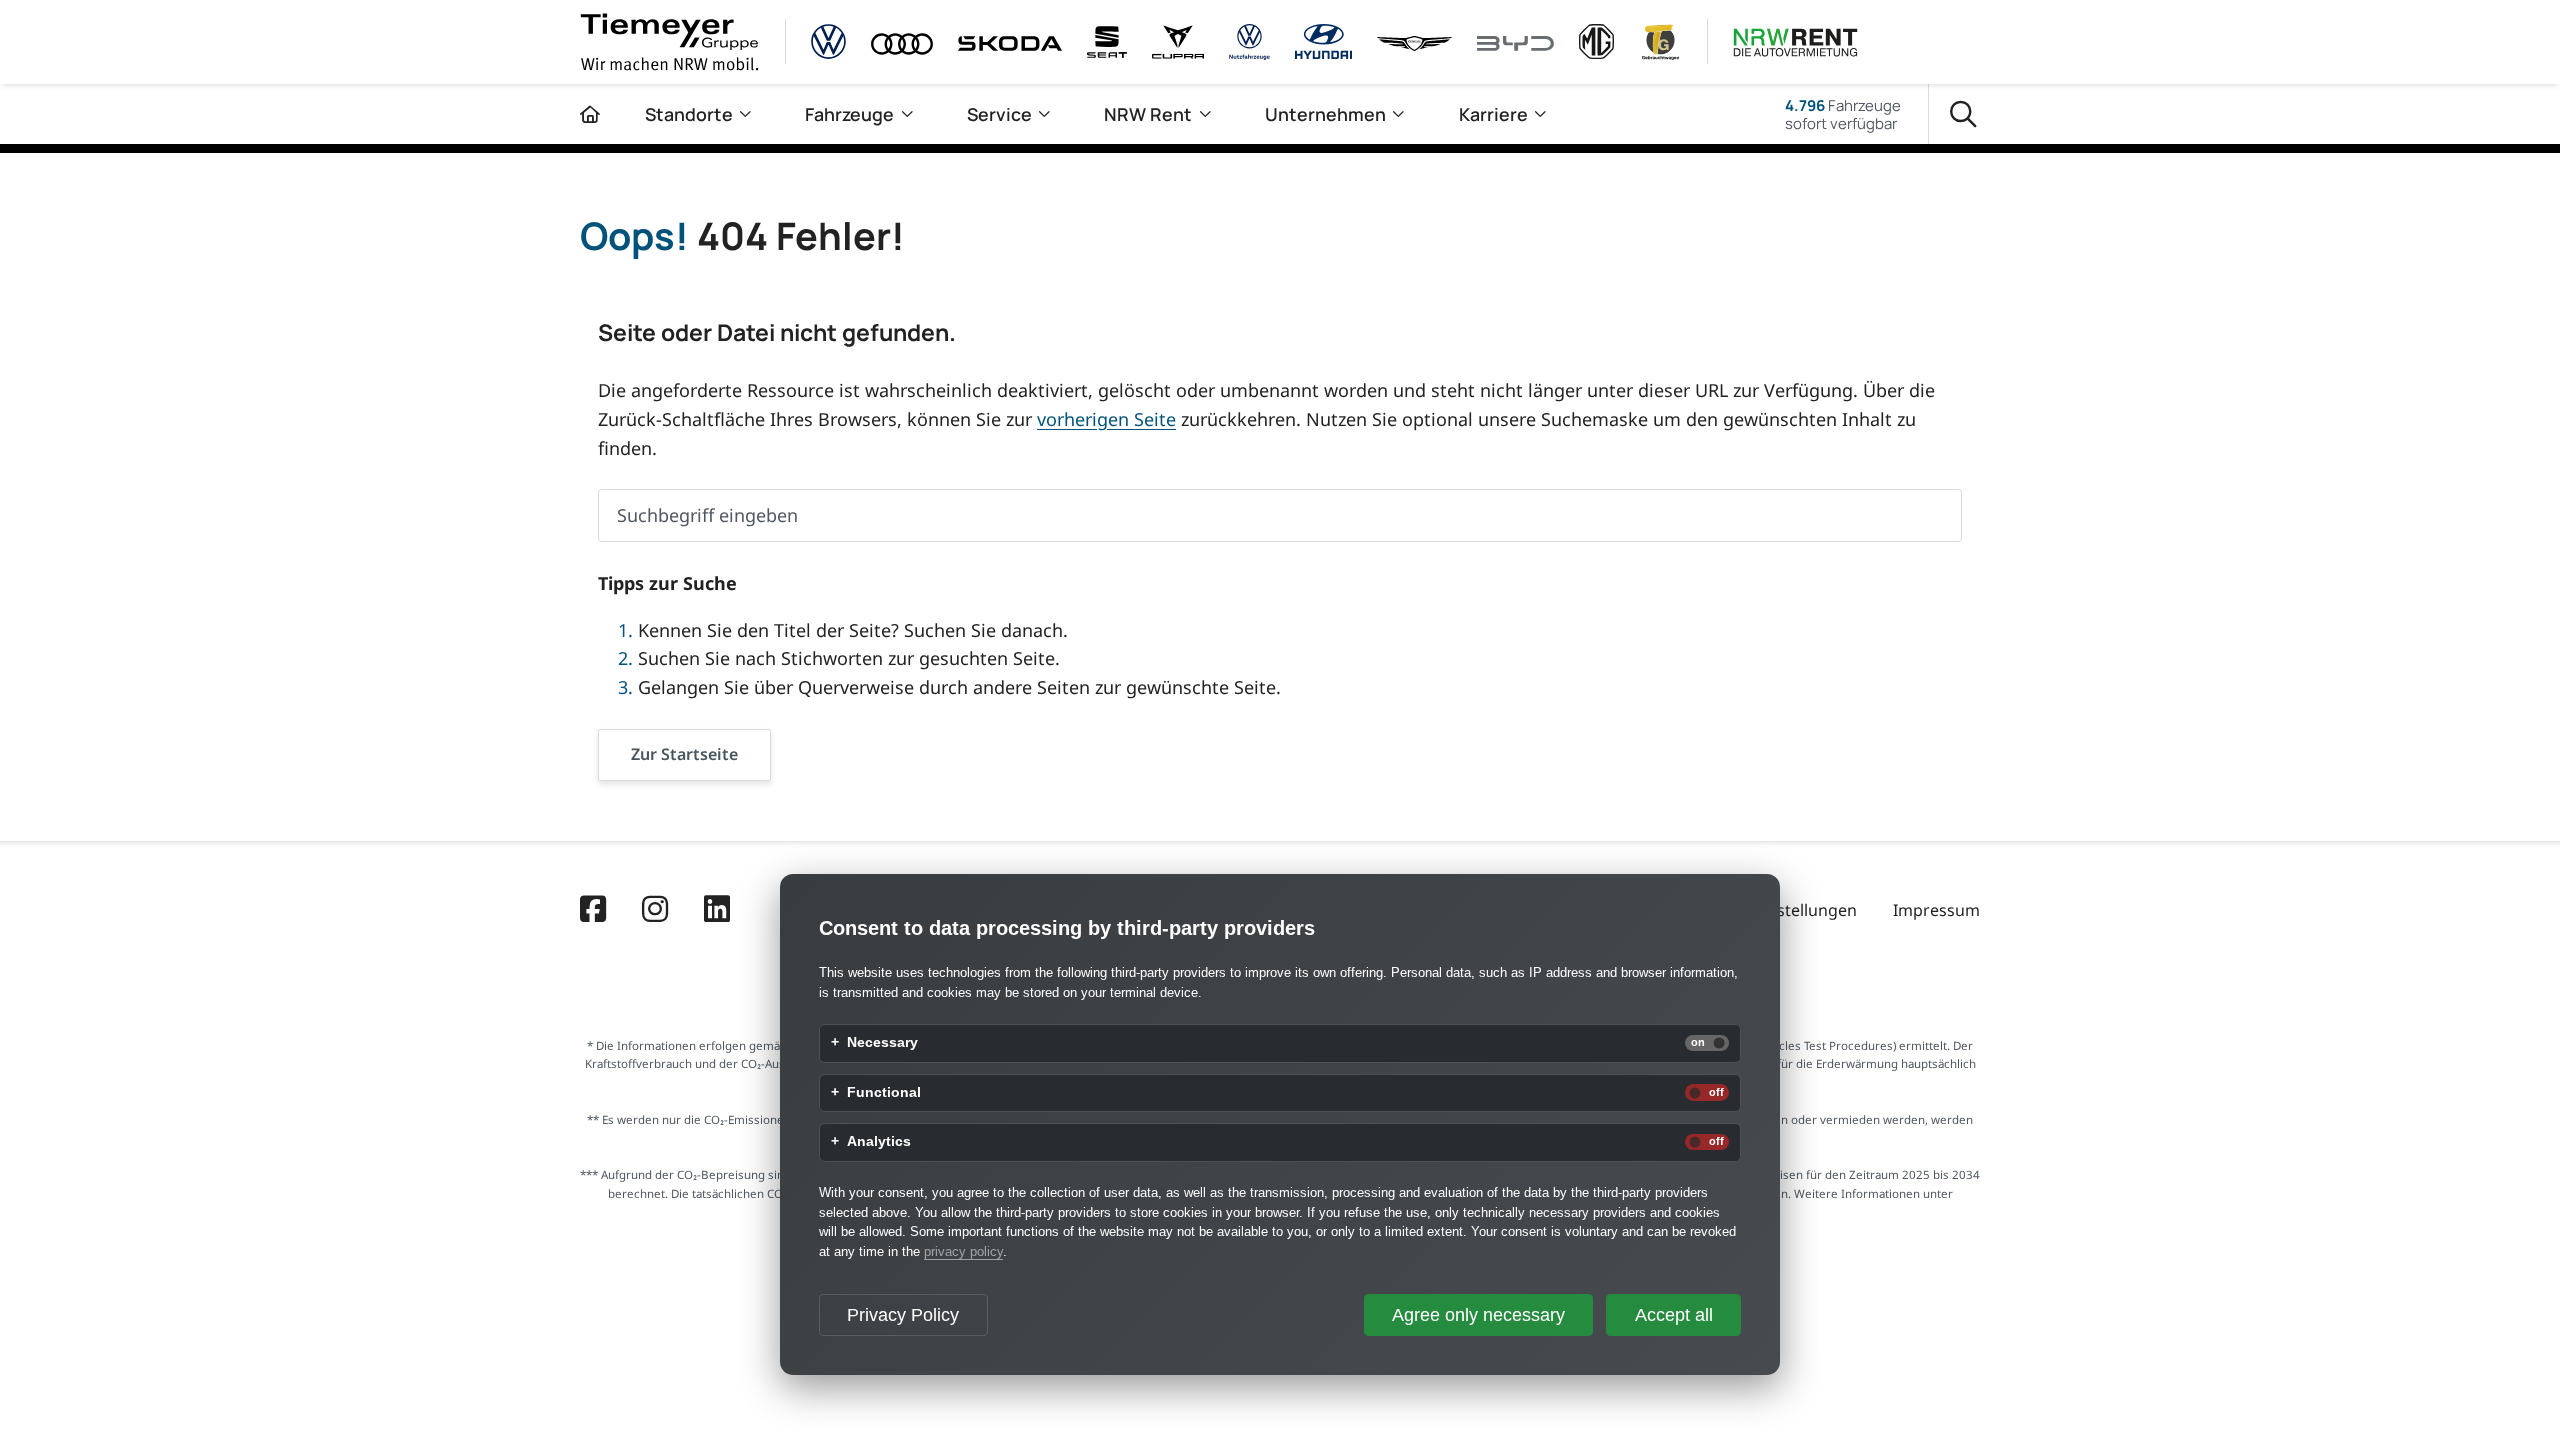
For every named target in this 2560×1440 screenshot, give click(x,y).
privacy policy (963, 1251)
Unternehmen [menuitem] (1325, 114)
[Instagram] (655, 911)
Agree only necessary (1478, 1315)
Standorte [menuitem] (689, 114)
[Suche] (1963, 114)
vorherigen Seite (1106, 419)
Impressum (1936, 910)
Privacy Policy (903, 1315)
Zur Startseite (684, 754)
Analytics (879, 1142)
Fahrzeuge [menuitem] (849, 114)
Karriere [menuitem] (1493, 114)
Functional (884, 1093)
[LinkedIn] (717, 911)
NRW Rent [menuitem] (1148, 114)
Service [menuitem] (999, 114)
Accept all (1674, 1315)
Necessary (882, 1043)
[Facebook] (593, 911)
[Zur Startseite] (590, 114)
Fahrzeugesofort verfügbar (1843, 114)
